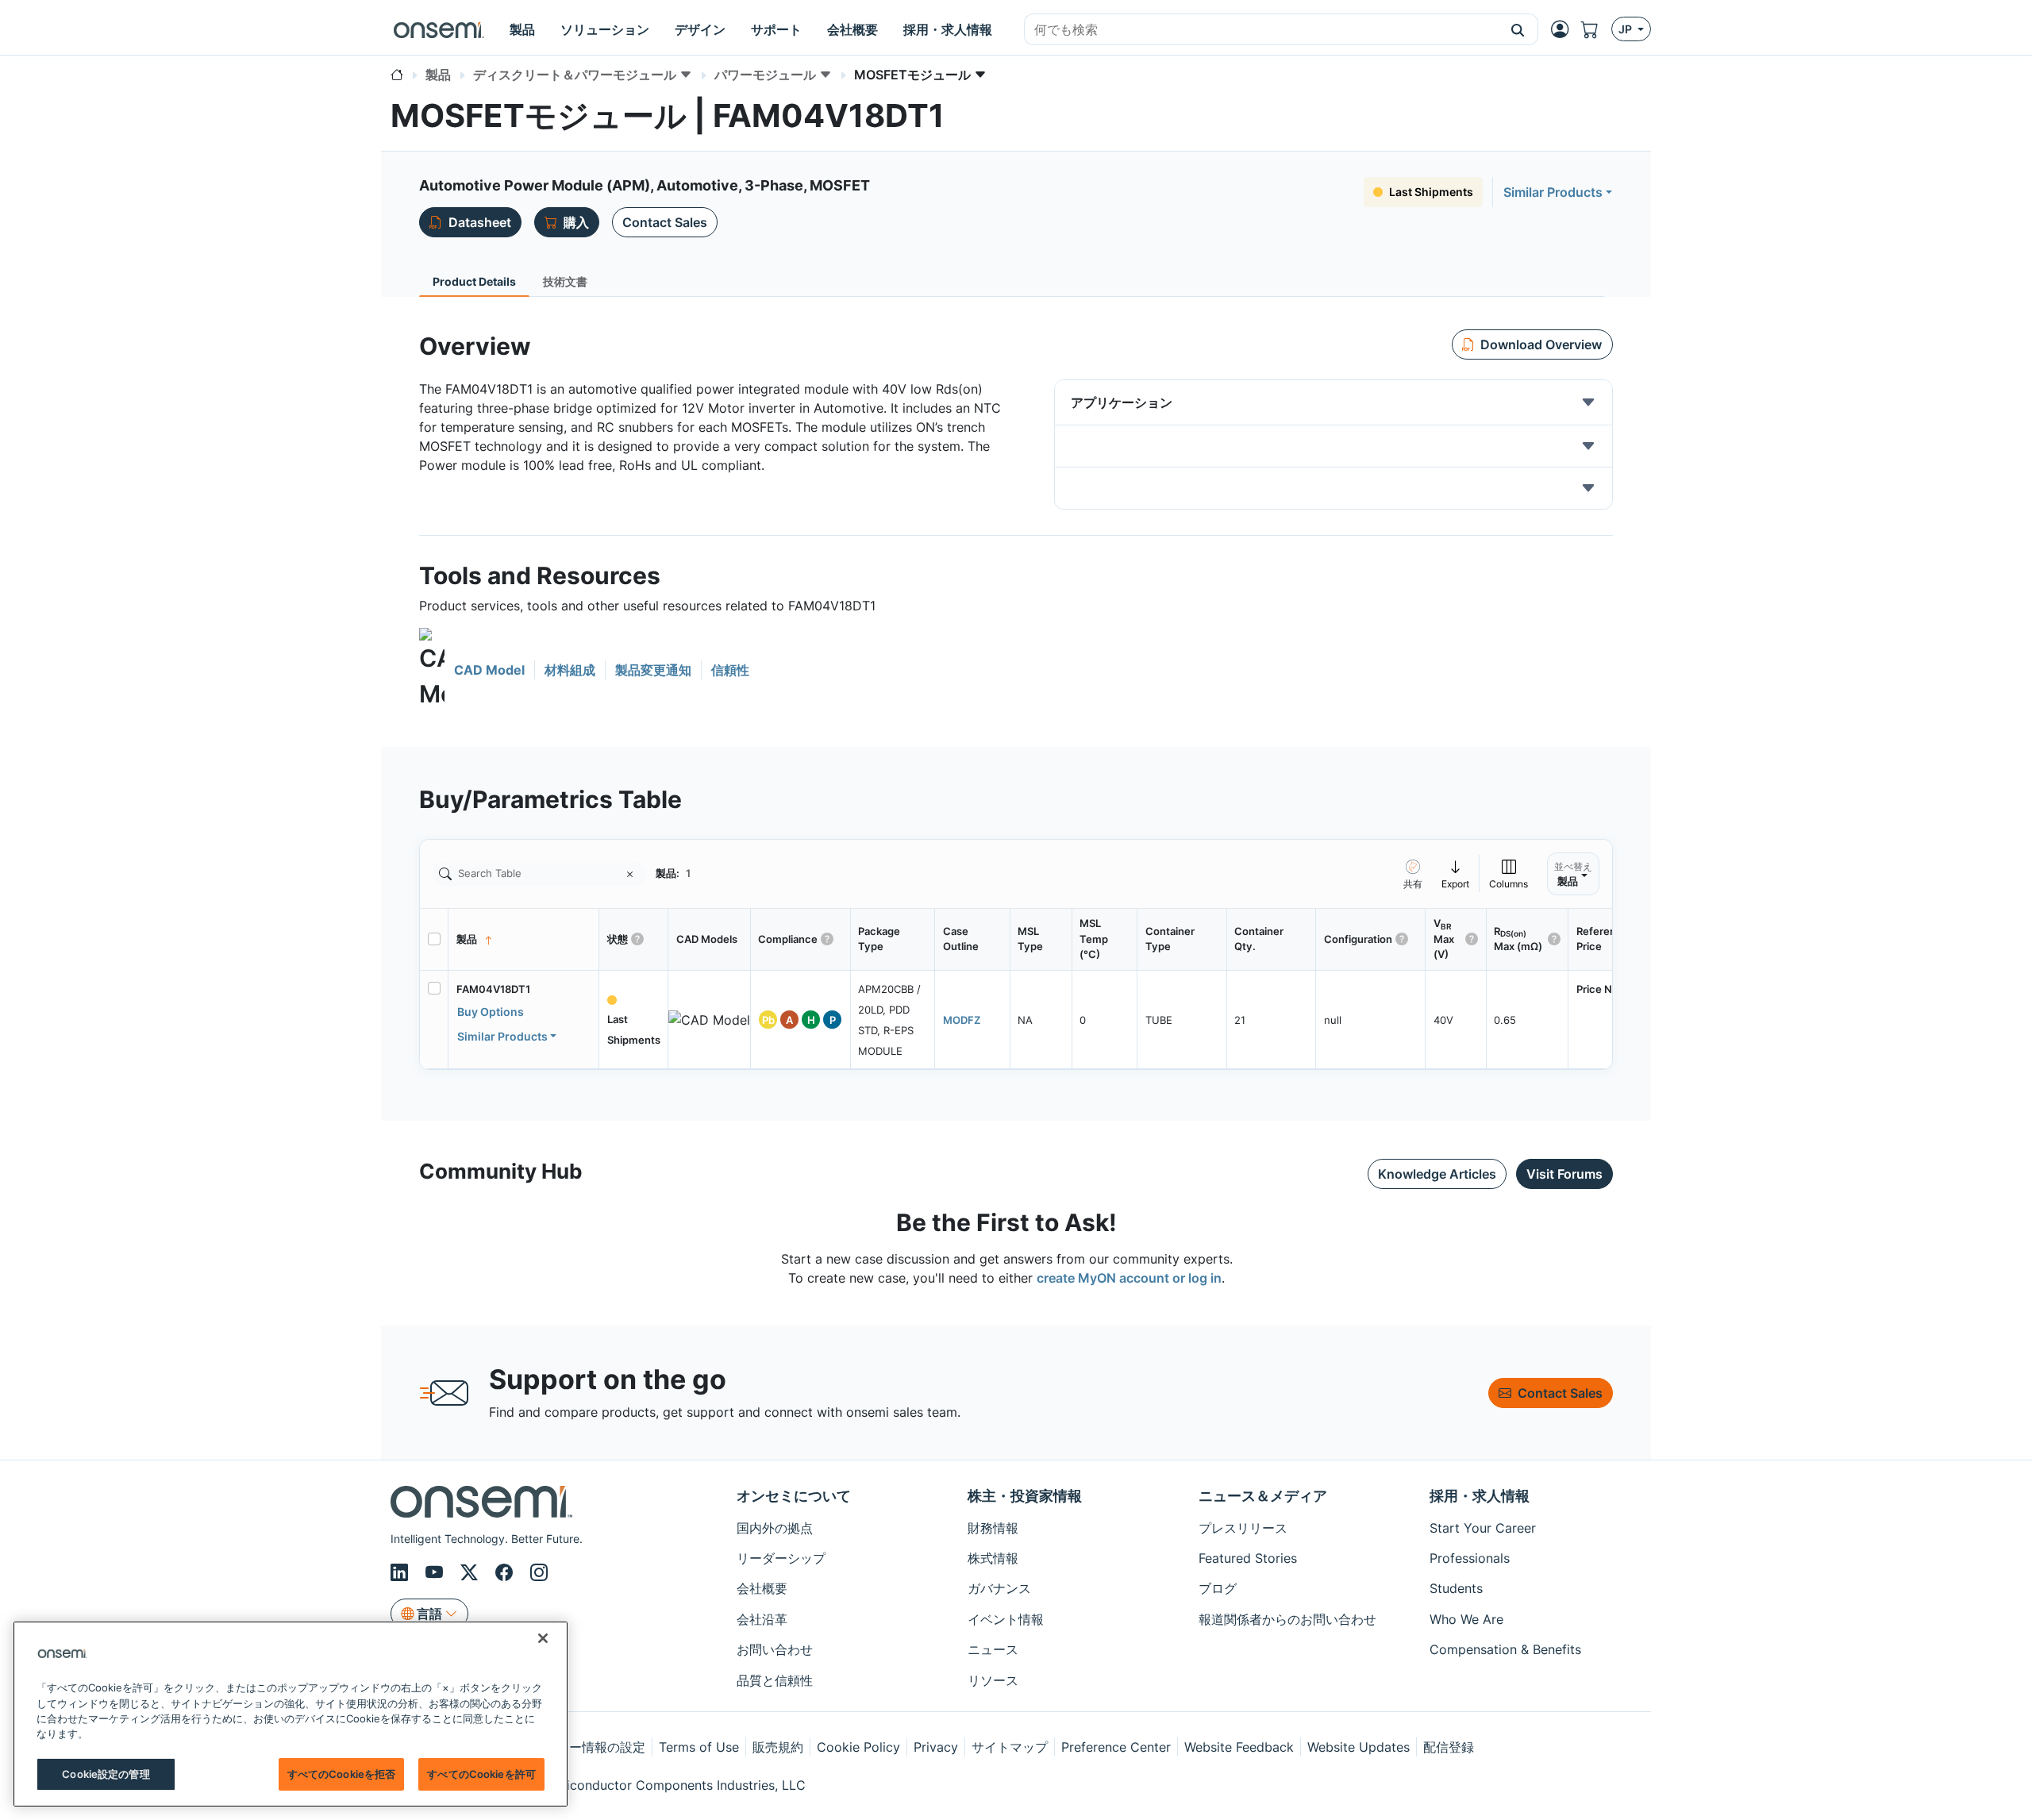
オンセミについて (794, 1496)
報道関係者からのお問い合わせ (1287, 1619)
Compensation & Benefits (1505, 1649)
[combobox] (1261, 30)
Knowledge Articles (1437, 1174)
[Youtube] (437, 1572)
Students (1456, 1588)
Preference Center (1116, 1747)
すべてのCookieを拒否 (342, 1774)
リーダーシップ (781, 1558)
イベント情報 (1006, 1619)
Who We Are (1466, 1619)
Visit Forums (1564, 1174)
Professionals (1470, 1558)
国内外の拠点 (775, 1528)
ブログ (1218, 1588)
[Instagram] (539, 1572)
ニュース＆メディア (1263, 1496)
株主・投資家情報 (1025, 1496)
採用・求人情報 (1480, 1496)
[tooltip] (1456, 873)
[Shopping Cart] (1596, 29)
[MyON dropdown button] (1564, 29)
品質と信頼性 (775, 1680)
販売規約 (778, 1747)
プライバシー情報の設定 (575, 1747)
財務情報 (993, 1528)
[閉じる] (543, 1638)
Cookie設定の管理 (106, 1774)
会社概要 (762, 1588)
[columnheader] (524, 940)
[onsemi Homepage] (439, 29)
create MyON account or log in (1129, 1278)
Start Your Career (1483, 1528)
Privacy (936, 1747)
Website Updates (1359, 1747)
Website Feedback (1239, 1747)
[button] (1518, 29)
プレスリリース (1243, 1528)
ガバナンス (999, 1588)
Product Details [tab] (474, 281)
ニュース (993, 1649)
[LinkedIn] (402, 1572)
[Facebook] (506, 1572)
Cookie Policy (858, 1747)
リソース (993, 1680)
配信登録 (1449, 1747)
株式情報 (993, 1558)
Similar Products (1553, 192)
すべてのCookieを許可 (481, 1774)
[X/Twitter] (471, 1572)
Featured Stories (1248, 1558)
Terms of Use (699, 1747)
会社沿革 (762, 1619)
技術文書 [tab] (565, 281)
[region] (291, 1714)
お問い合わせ (775, 1649)
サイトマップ (1010, 1747)
